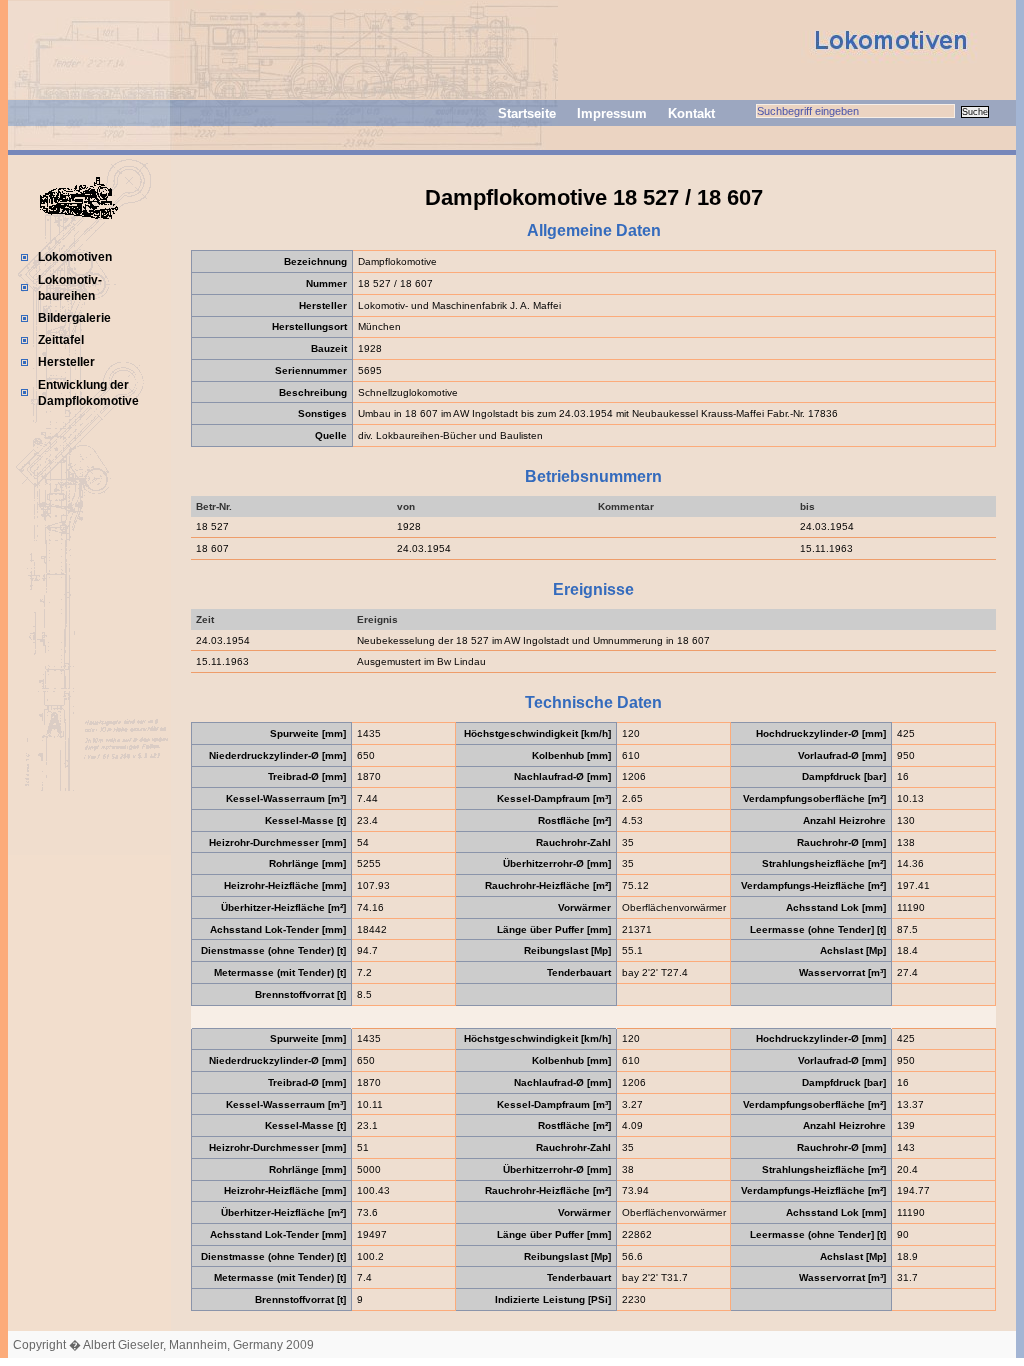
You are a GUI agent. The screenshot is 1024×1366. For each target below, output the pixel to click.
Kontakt (691, 113)
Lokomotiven (75, 257)
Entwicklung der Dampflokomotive (88, 393)
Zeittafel (61, 340)
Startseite (527, 113)
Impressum (612, 113)
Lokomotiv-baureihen (70, 288)
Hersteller (66, 362)
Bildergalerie (74, 318)
